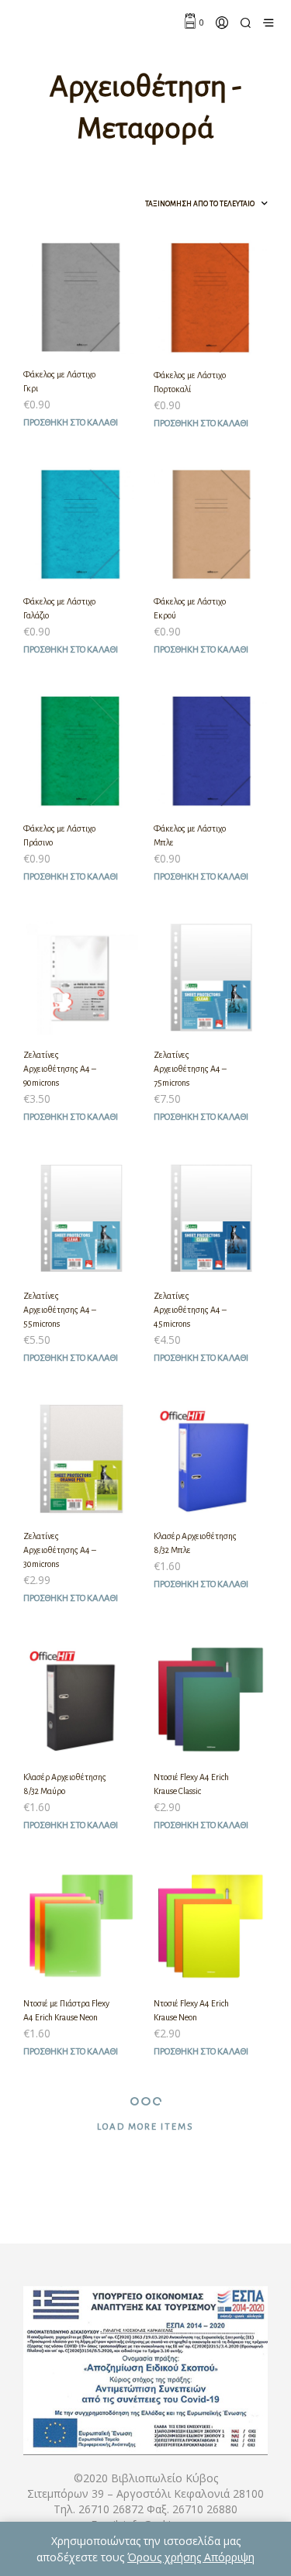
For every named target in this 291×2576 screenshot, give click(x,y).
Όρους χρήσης (166, 2557)
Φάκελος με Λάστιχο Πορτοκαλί (190, 382)
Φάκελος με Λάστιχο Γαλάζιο (59, 608)
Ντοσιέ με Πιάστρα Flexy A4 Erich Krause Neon (66, 2010)
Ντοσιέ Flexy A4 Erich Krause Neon (191, 2010)
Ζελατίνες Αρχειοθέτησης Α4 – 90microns (60, 1069)
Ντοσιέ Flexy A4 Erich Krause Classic (191, 1784)
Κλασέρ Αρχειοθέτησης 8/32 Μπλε (195, 1543)
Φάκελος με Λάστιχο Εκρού (190, 608)
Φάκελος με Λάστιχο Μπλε (190, 835)
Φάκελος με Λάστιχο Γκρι (59, 381)
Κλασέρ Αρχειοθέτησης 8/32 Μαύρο (65, 1784)
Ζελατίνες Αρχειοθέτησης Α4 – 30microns (60, 1550)
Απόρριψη (229, 2557)
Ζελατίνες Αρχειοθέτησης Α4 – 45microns (190, 1310)
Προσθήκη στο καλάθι (71, 423)
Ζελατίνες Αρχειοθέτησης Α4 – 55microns (60, 1310)
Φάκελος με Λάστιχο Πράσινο (59, 835)
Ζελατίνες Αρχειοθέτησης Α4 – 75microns (190, 1069)
